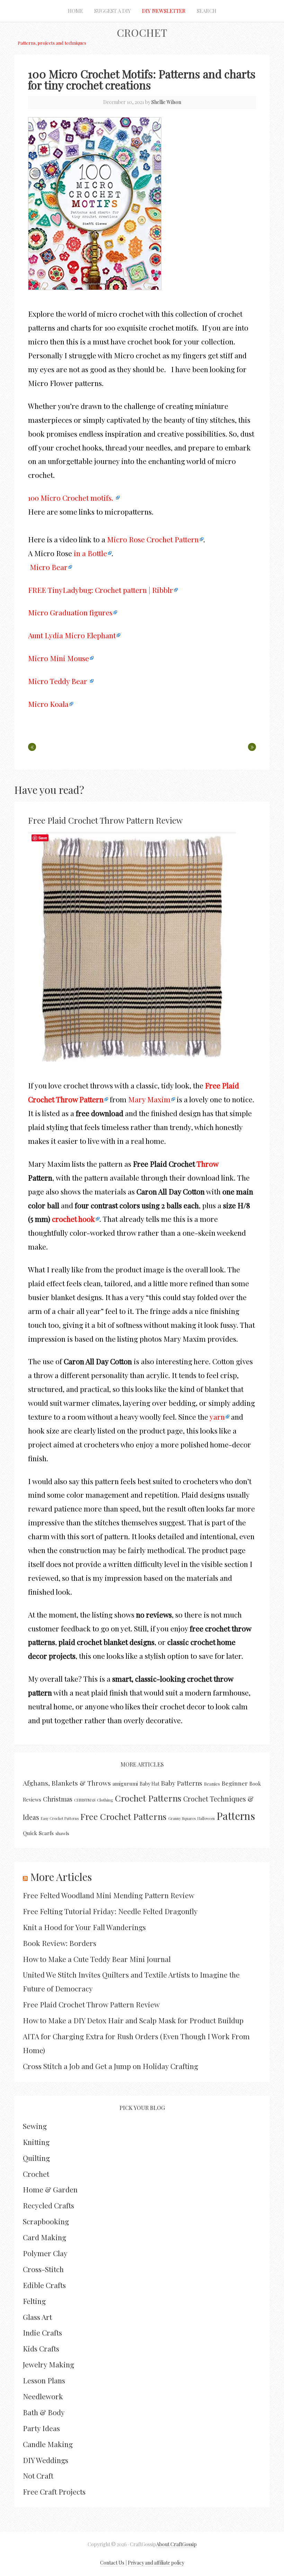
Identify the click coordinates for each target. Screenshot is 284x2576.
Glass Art (37, 2317)
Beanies (212, 1784)
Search (207, 11)
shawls (62, 1833)
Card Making (45, 2237)
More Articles (61, 1877)
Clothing (105, 1800)
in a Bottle (90, 553)
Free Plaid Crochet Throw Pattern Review (105, 820)
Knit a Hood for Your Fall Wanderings (84, 1927)
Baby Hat (149, 1784)
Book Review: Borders (60, 1943)
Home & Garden (50, 2189)
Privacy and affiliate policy (156, 2563)
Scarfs (46, 1833)
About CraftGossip (176, 2544)
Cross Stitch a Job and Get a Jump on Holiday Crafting (110, 2066)
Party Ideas (41, 2428)
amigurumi (125, 1784)
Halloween (206, 1818)
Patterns (236, 1816)
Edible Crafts (44, 2285)
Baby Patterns (182, 1783)
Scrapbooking (46, 2221)
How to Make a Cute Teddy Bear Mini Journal (97, 1959)
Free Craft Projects (54, 2491)
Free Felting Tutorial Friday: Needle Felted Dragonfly (110, 1911)
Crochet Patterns (148, 1798)
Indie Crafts (42, 2332)
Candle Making (48, 2444)
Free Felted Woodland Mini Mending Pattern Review (109, 1895)
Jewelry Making (48, 2364)
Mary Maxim (149, 1099)
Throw (207, 1164)
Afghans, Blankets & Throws (67, 1783)
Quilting (36, 2158)
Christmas (58, 1799)
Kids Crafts (41, 2348)
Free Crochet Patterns (123, 1816)
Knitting (36, 2142)
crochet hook (73, 1219)
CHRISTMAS (85, 1800)
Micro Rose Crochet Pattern (153, 539)
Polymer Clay (45, 2253)
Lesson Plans (44, 2380)
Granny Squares (182, 1818)
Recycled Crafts (48, 2205)
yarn (217, 1417)
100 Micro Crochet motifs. (72, 498)
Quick (30, 1833)
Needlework (43, 2396)
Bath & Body (44, 2412)
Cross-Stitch (43, 2269)
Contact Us (112, 2563)
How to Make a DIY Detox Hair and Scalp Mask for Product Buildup (133, 2020)
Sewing (35, 2126)
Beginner (235, 1783)
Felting (34, 2301)
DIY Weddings (46, 2460)
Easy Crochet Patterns (60, 1818)
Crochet (142, 33)
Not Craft (38, 2476)
